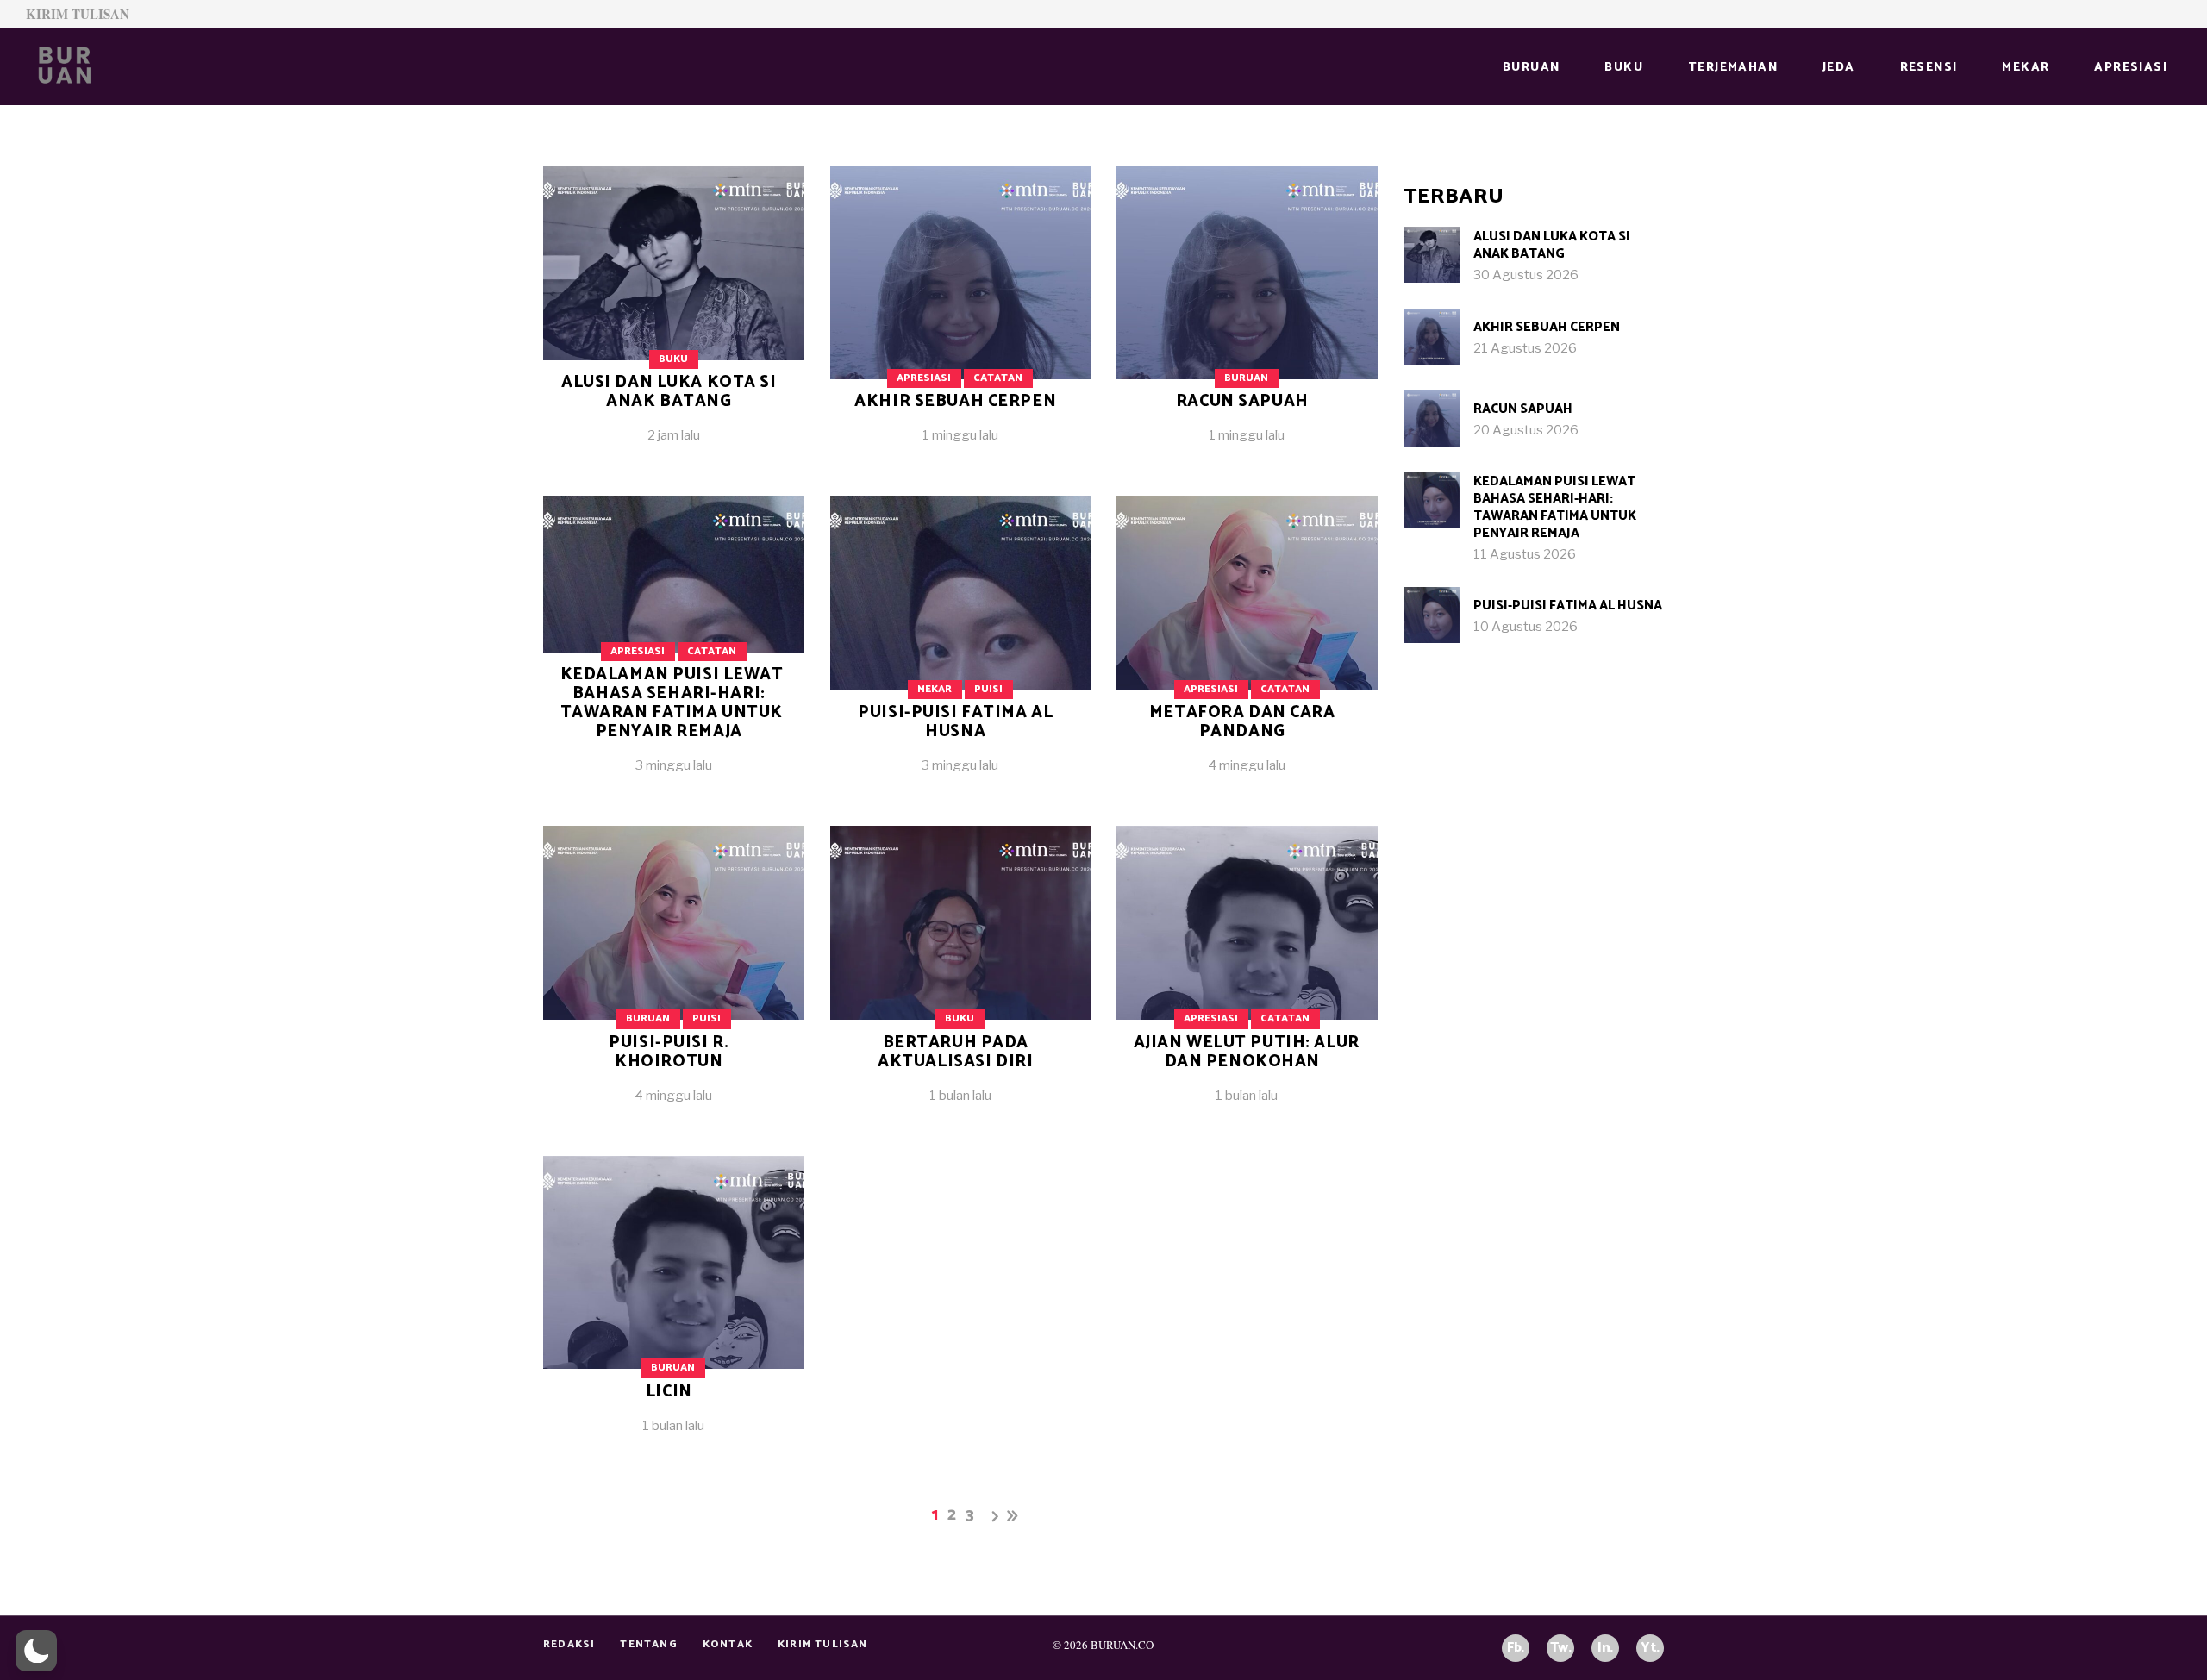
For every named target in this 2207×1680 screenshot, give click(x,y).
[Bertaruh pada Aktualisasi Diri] (961, 978)
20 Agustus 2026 (1526, 430)
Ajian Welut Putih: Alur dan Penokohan (1247, 1052)
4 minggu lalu (1247, 765)
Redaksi (569, 1644)
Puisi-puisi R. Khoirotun (669, 1052)
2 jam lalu (674, 435)
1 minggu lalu (960, 435)
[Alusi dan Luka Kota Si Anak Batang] (674, 318)
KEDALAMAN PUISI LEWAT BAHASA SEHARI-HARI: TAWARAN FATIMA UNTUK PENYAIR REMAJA (672, 703)
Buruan (1246, 378)
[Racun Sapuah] (1247, 318)
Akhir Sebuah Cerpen (955, 401)
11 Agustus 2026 (1525, 554)
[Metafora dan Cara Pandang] (1247, 648)
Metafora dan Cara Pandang (1242, 722)
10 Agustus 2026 (1526, 627)
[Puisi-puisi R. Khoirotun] (674, 978)
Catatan (998, 378)
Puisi (988, 689)
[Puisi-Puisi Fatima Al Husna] (961, 648)
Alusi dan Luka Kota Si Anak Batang (669, 392)
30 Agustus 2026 (1526, 275)
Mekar (935, 689)
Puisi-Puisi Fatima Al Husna (955, 722)
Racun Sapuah (1242, 401)
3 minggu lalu (674, 765)
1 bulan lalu (960, 1096)
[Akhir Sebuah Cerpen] (961, 318)
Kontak (728, 1644)
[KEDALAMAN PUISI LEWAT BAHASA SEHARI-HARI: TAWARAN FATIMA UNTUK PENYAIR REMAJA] (1432, 500)
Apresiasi (924, 378)
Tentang (648, 1644)
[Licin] (674, 1308)
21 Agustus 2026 (1525, 348)
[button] (36, 1651)
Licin (669, 1392)
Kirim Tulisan (78, 14)
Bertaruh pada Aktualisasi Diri (955, 1052)
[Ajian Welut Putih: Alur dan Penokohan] (1247, 978)
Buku (673, 359)
